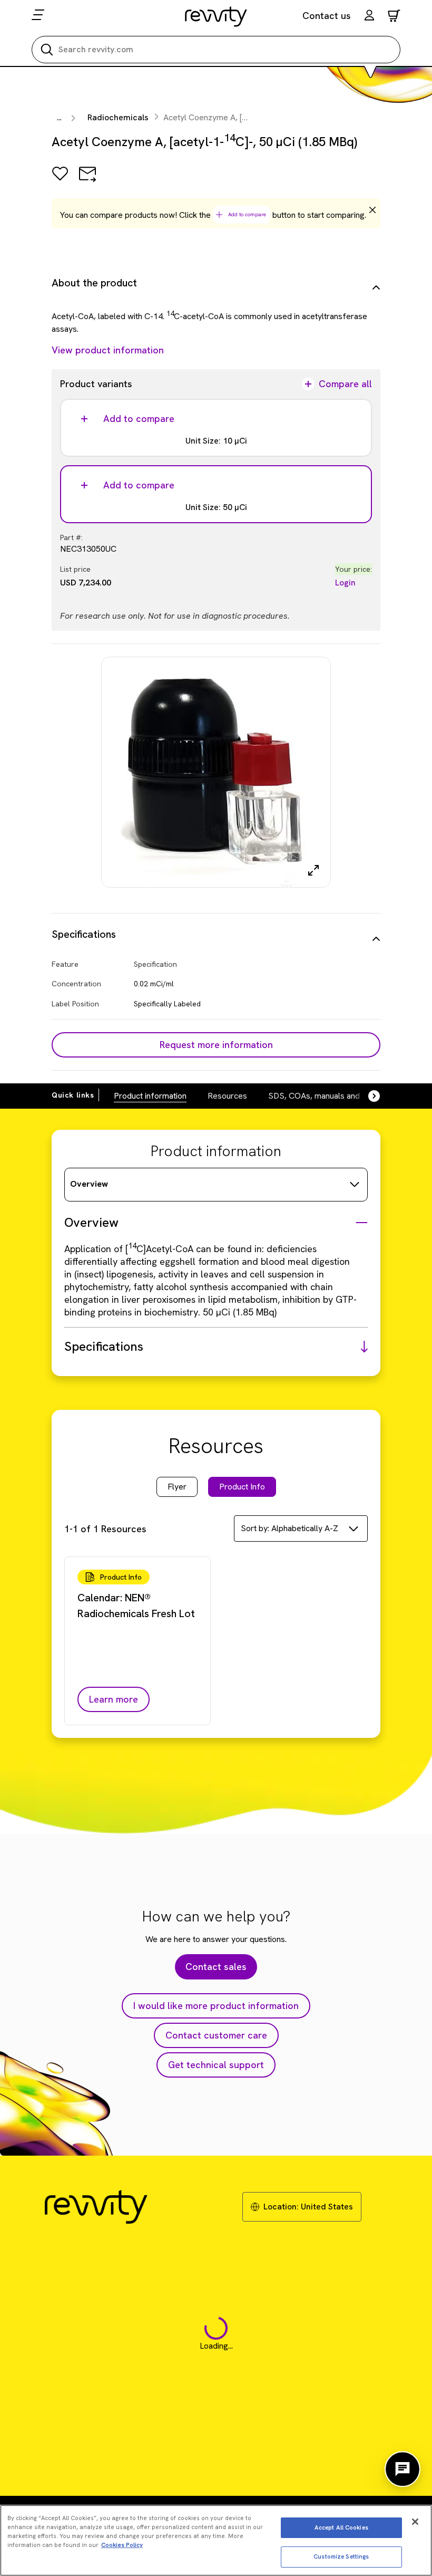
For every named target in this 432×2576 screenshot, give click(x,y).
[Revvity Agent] (402, 2469)
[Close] (415, 2522)
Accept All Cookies (341, 2527)
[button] (369, 17)
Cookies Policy (122, 2545)
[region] (216, 2540)
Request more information (216, 1045)
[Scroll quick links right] (368, 1096)
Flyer (177, 1487)
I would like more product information (216, 2006)
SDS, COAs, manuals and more (325, 1096)
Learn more (114, 1699)
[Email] (87, 181)
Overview (89, 1184)
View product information (108, 350)
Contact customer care (216, 2035)
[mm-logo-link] (216, 16)
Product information (150, 1096)
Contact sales (216, 1967)
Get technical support (216, 2065)
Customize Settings (341, 2556)
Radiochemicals (118, 117)
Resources (227, 1096)
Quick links (73, 1095)
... (59, 117)
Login (345, 583)
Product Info (242, 1487)
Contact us (327, 16)
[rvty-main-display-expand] (313, 870)
